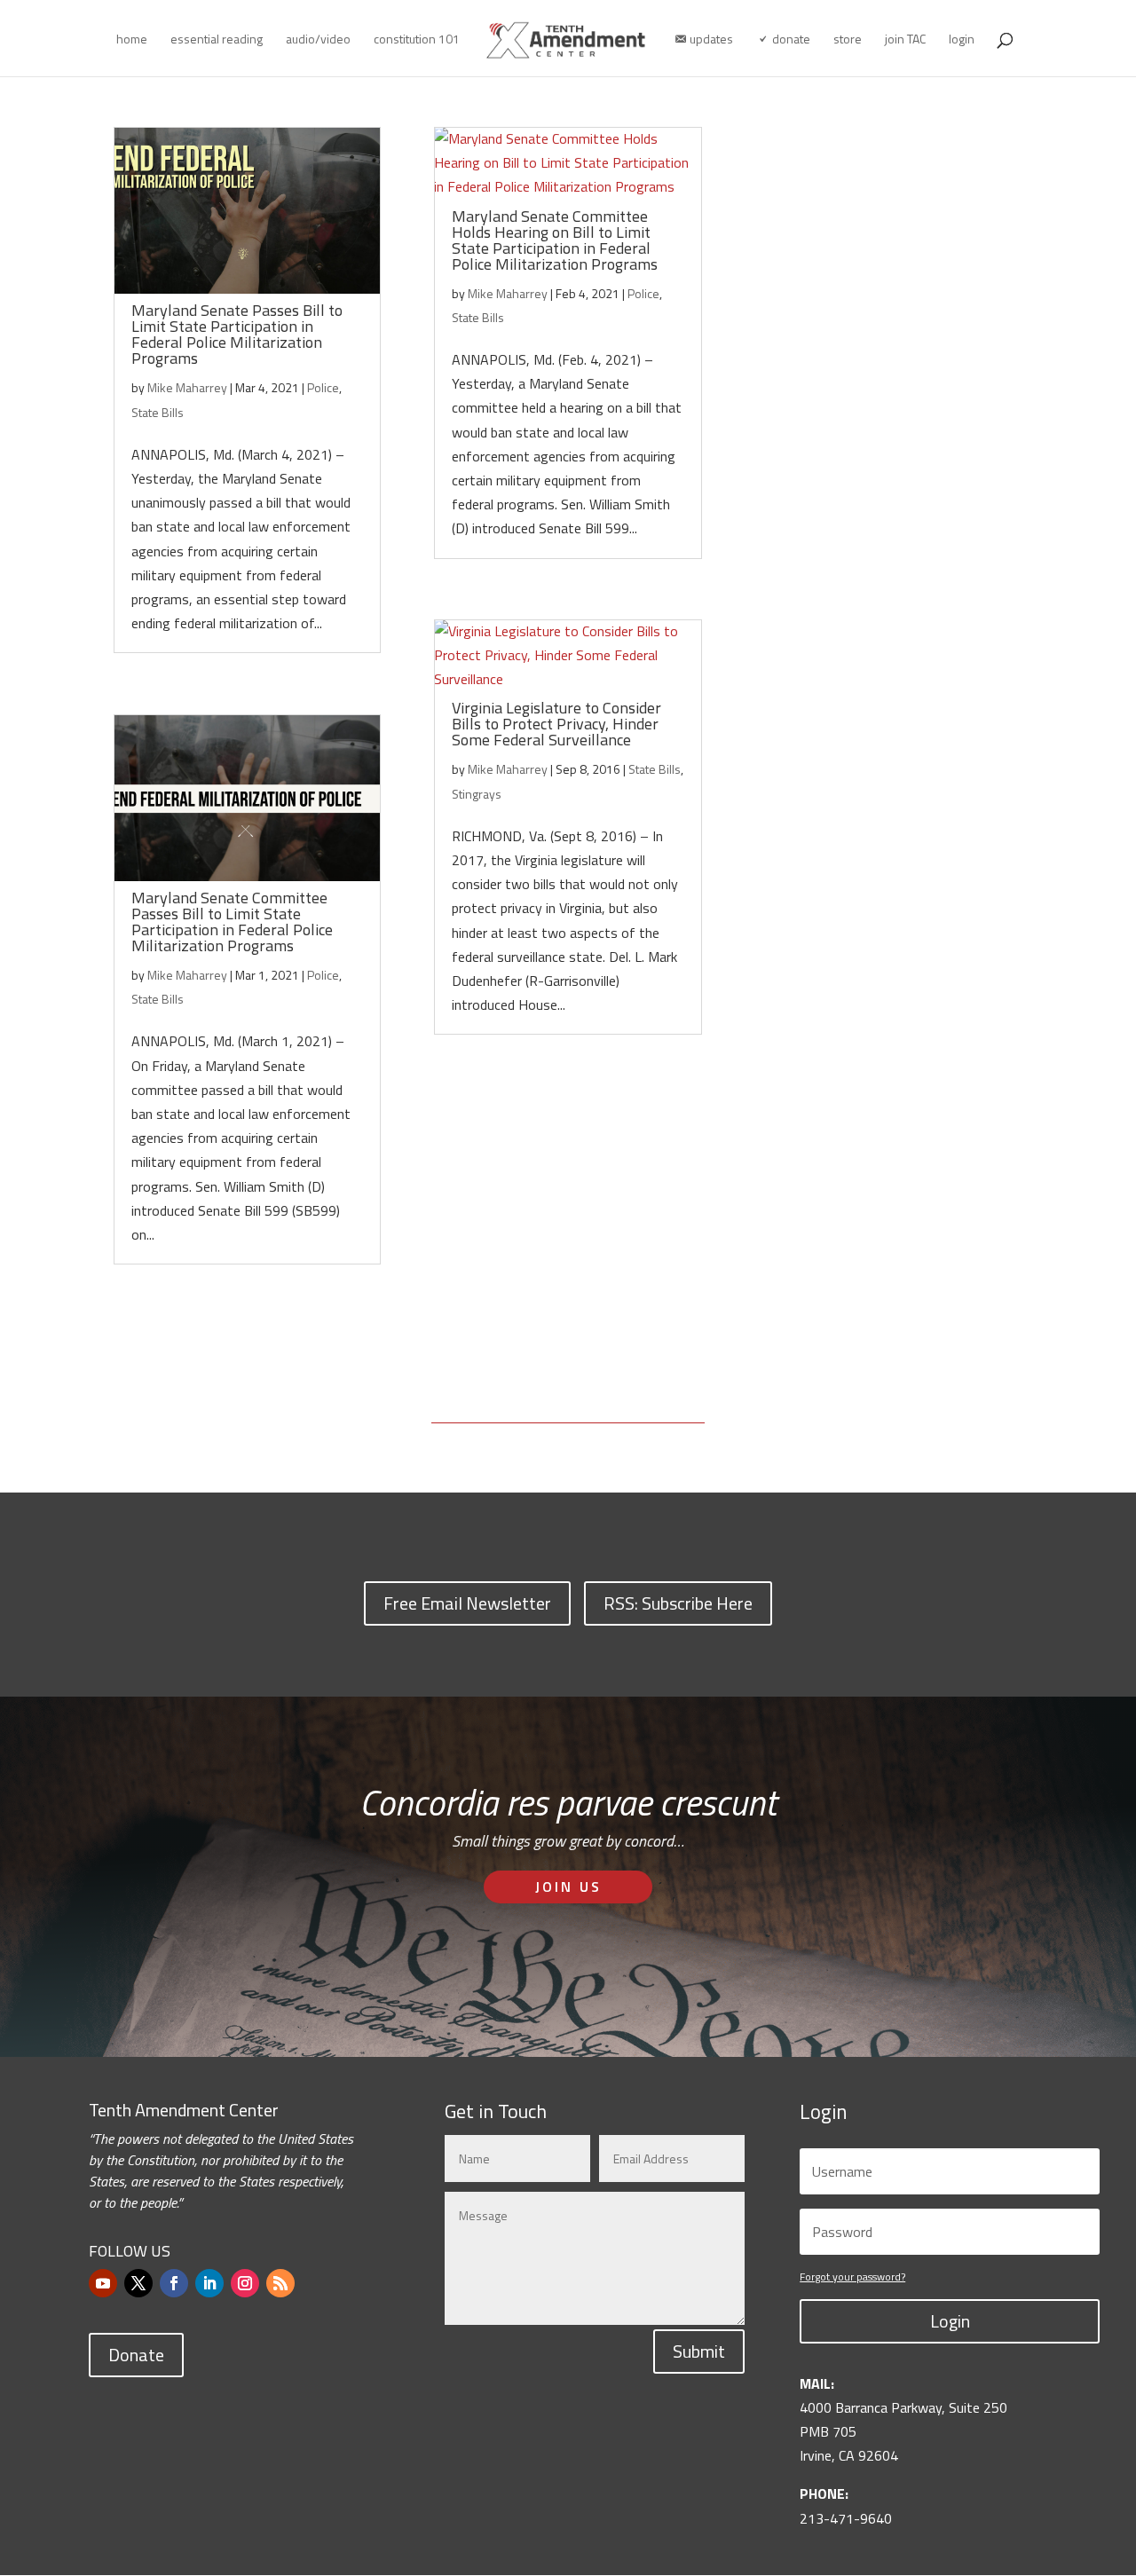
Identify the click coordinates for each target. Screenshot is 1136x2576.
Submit (699, 2351)
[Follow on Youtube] (103, 2283)
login (962, 40)
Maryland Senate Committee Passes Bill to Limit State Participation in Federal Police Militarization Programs (232, 922)
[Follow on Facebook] (174, 2283)
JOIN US (568, 1887)
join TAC (905, 40)
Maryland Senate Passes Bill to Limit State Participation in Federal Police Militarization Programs (237, 334)
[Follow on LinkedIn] (209, 2283)
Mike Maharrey (187, 387)
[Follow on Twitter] (138, 2283)
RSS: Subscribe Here (678, 1603)
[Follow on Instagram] (245, 2283)
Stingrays (477, 794)
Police (323, 387)
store (848, 40)
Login (950, 2321)
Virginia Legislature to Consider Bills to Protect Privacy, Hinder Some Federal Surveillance (556, 724)
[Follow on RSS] (280, 2283)
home (132, 40)
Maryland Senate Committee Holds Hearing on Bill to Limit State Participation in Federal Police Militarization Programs (555, 240)
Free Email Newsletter (467, 1603)
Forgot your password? (852, 2277)
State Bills (158, 412)
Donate (136, 2355)
